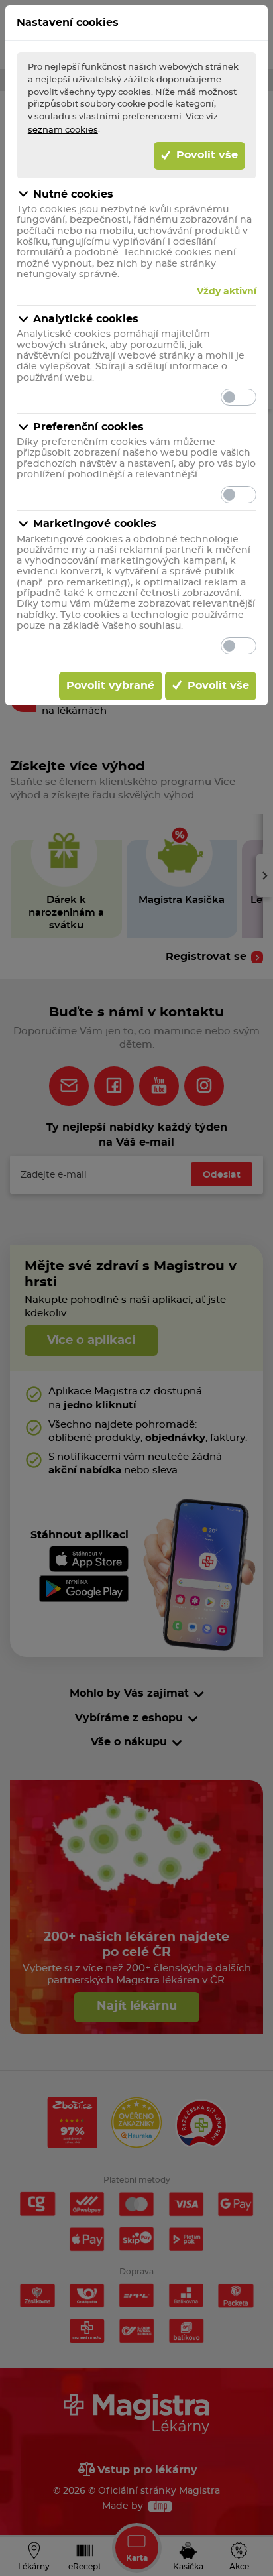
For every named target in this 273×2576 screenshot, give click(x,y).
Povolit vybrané (110, 686)
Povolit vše (205, 155)
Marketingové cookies (95, 524)
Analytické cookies (86, 319)
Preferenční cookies (88, 427)
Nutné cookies (73, 194)
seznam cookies (63, 130)
